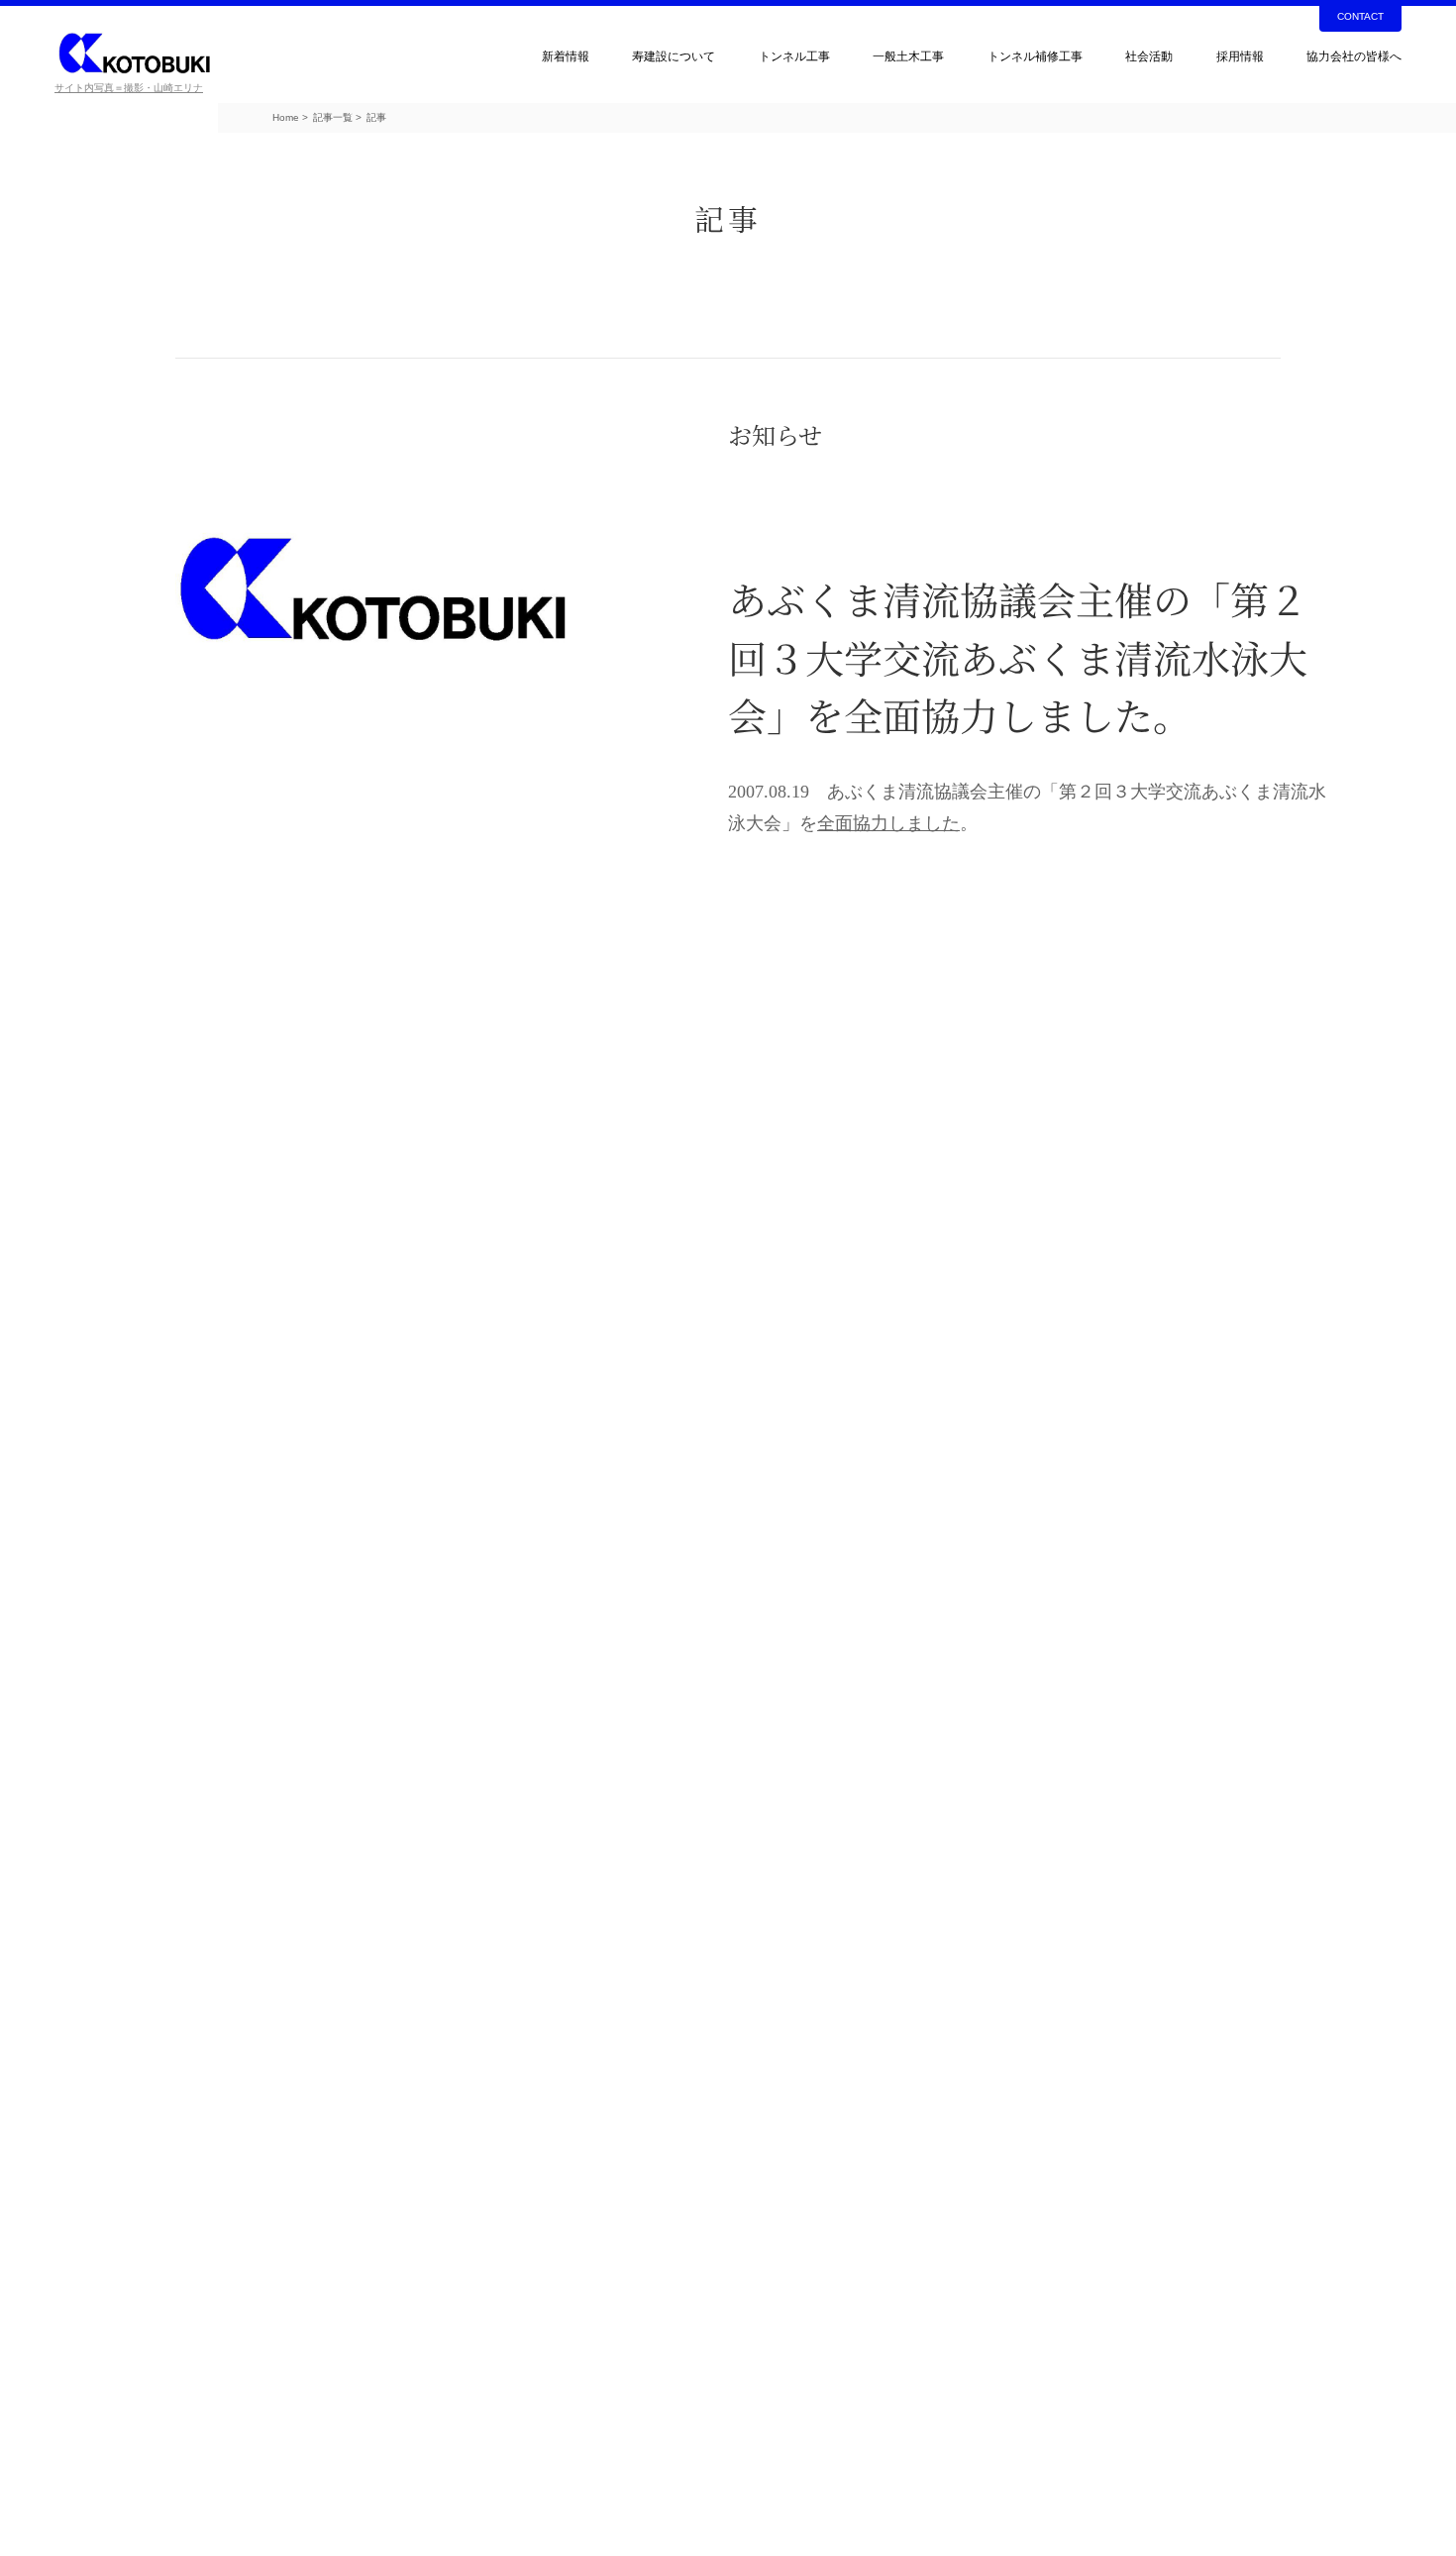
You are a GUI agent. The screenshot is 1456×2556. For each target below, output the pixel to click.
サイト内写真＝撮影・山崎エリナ (129, 88)
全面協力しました (888, 823)
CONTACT (1360, 16)
